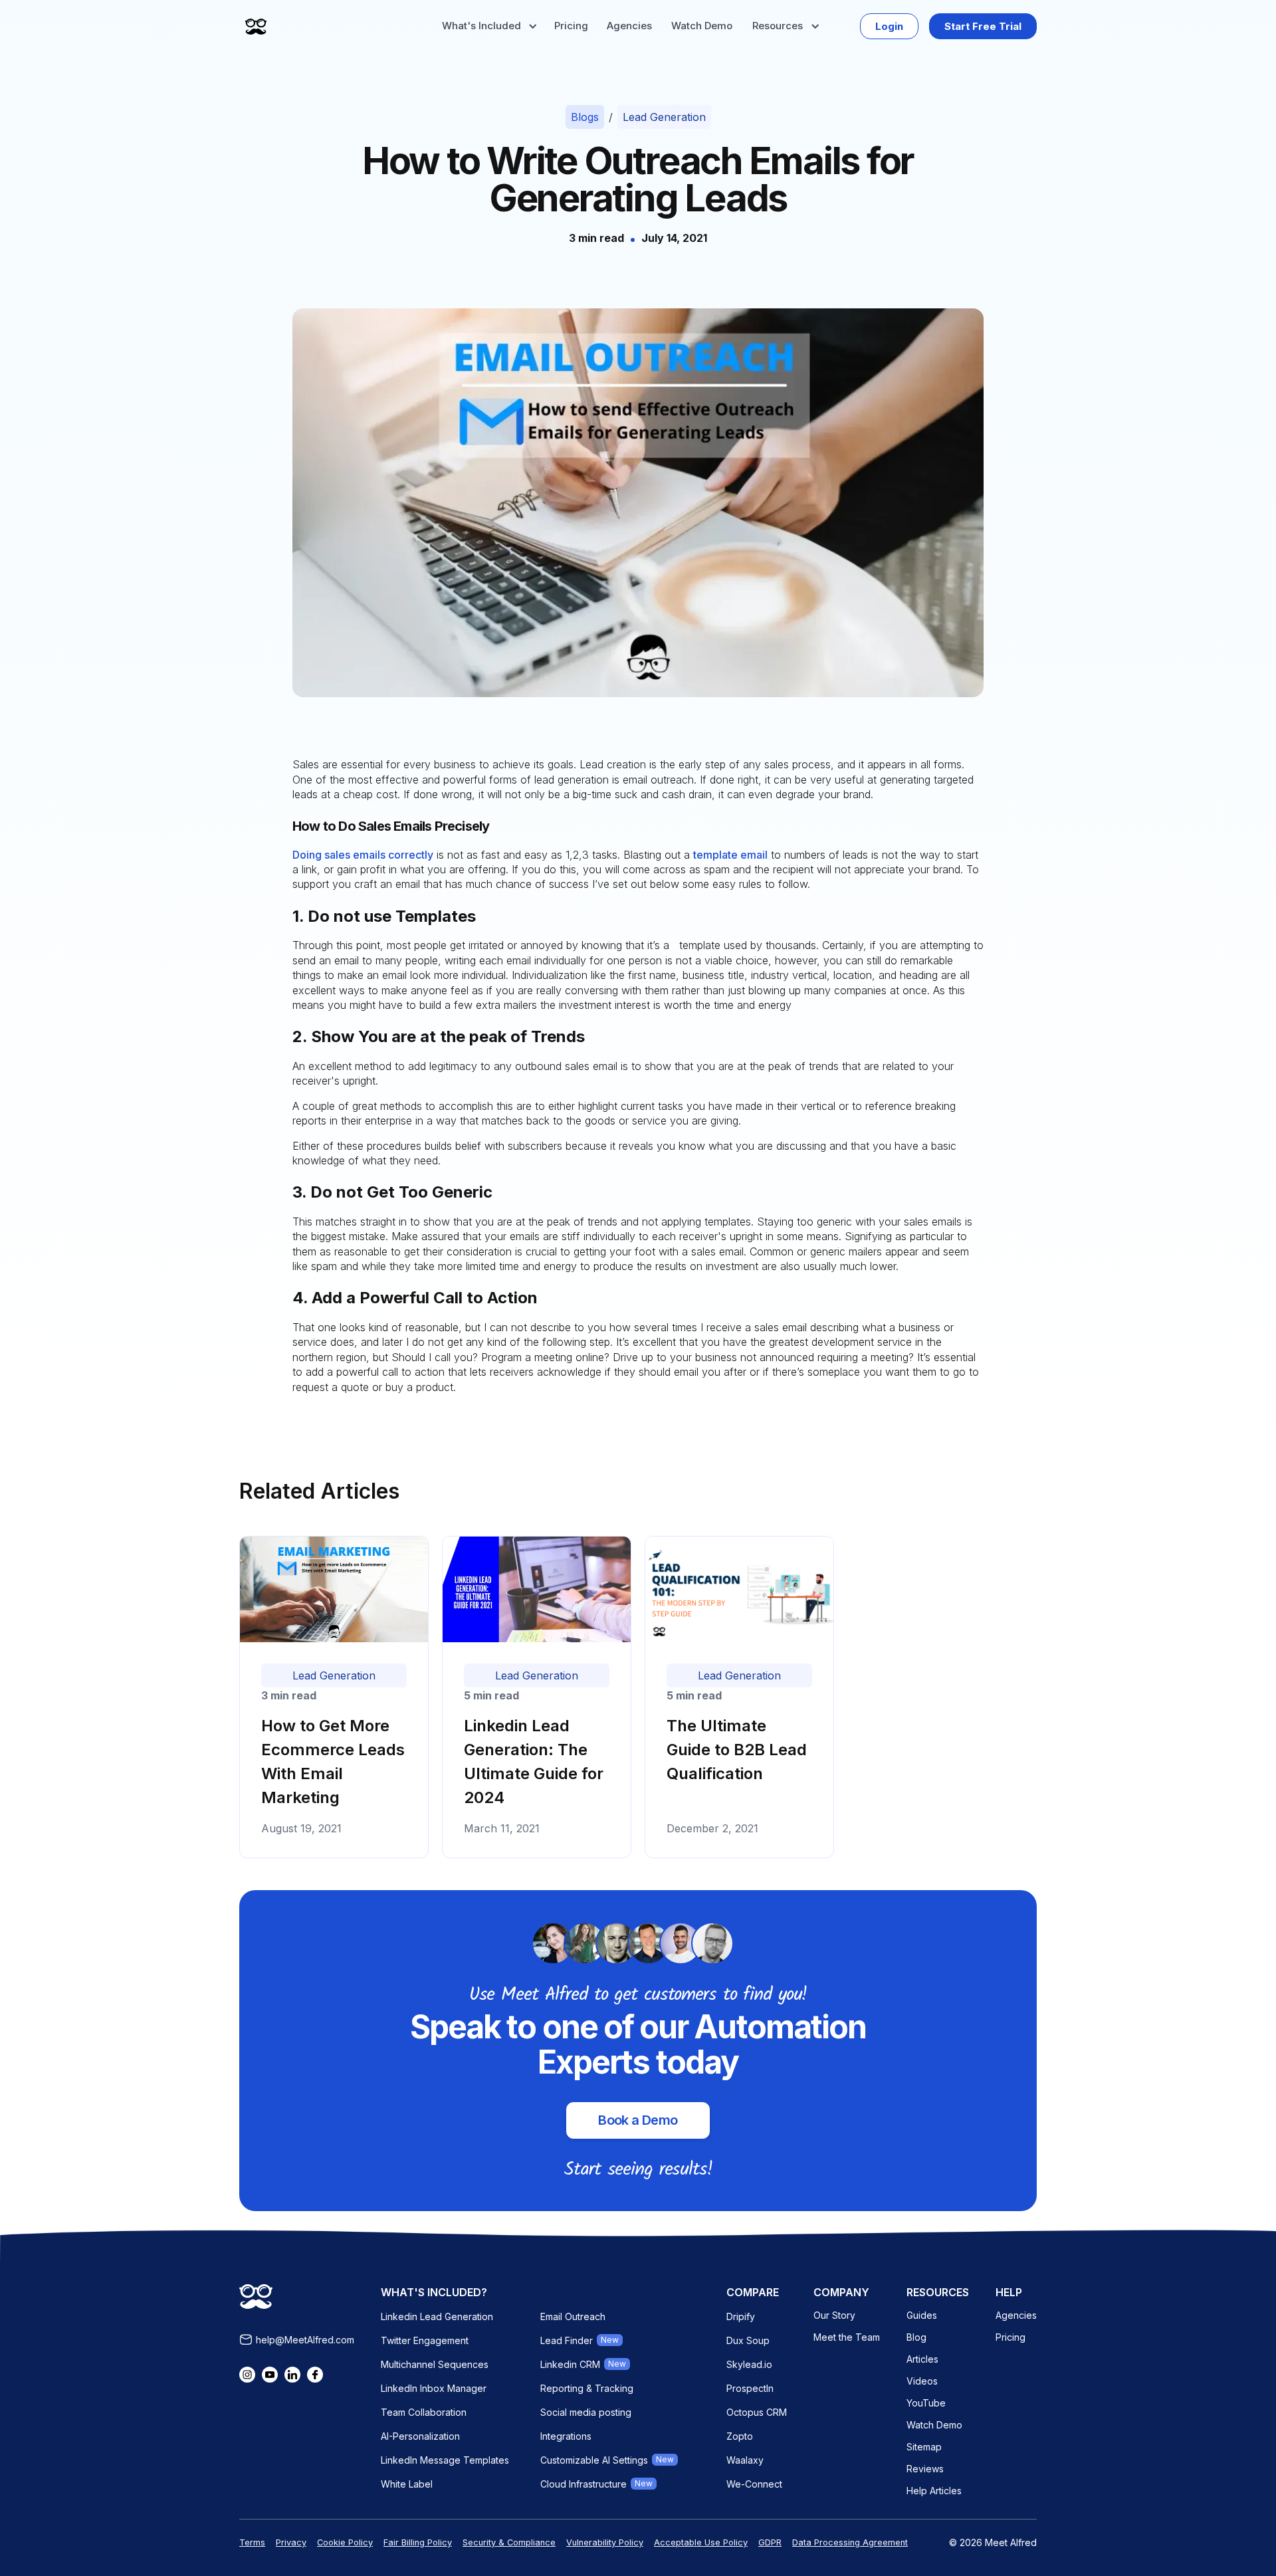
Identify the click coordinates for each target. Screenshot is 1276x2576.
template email (730, 855)
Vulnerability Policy (605, 2542)
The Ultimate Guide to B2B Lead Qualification (737, 1750)
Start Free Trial (983, 26)
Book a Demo (638, 2120)
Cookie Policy (345, 2542)
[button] (489, 26)
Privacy (291, 2542)
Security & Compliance (509, 2542)
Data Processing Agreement (850, 2542)
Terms (252, 2542)
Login (889, 26)
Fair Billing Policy (418, 2542)
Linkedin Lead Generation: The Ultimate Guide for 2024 (534, 1762)
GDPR (770, 2542)
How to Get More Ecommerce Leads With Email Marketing (333, 1762)
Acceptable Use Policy (701, 2542)
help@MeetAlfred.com (305, 2340)
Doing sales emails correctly (363, 855)
